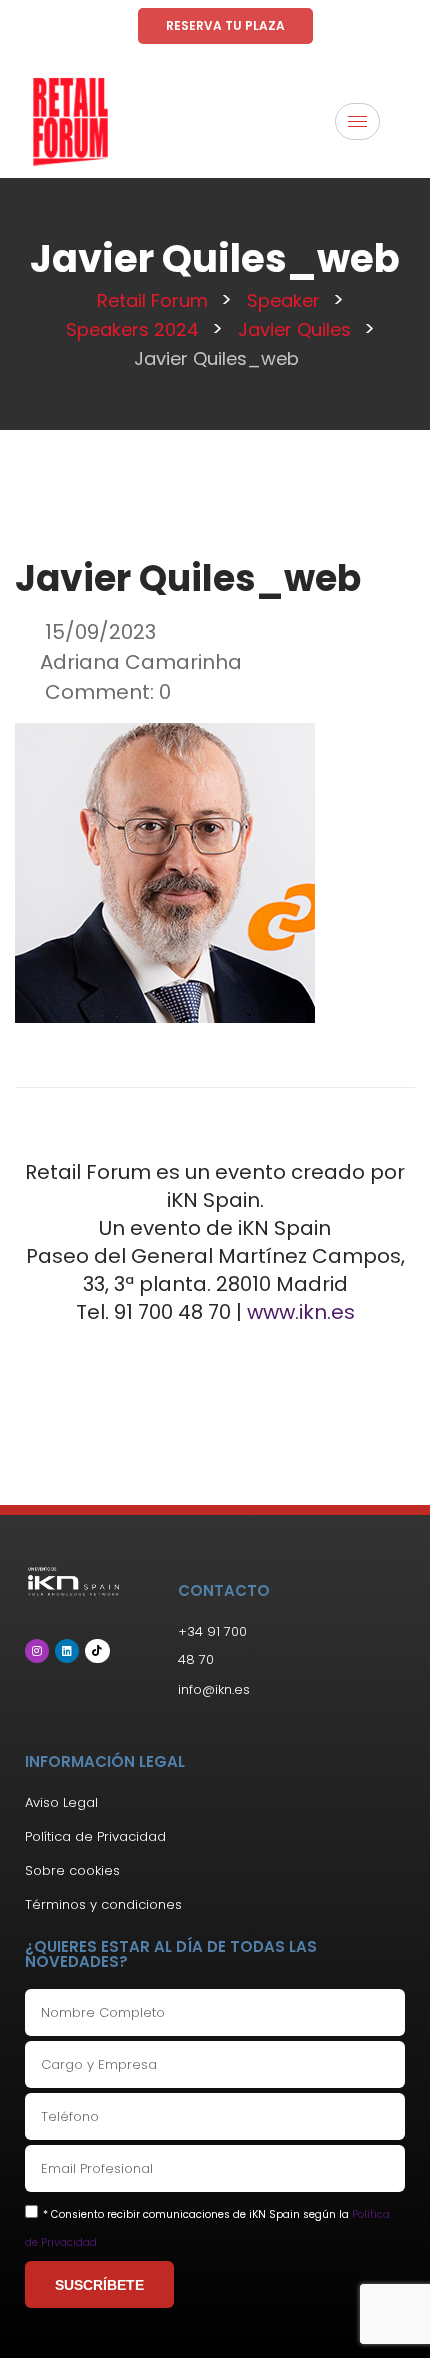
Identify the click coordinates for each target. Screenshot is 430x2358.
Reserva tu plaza (225, 25)
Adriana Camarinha (141, 662)
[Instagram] (37, 1651)
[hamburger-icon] (357, 121)
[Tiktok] (97, 1651)
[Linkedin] (67, 1651)
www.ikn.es (301, 1312)
